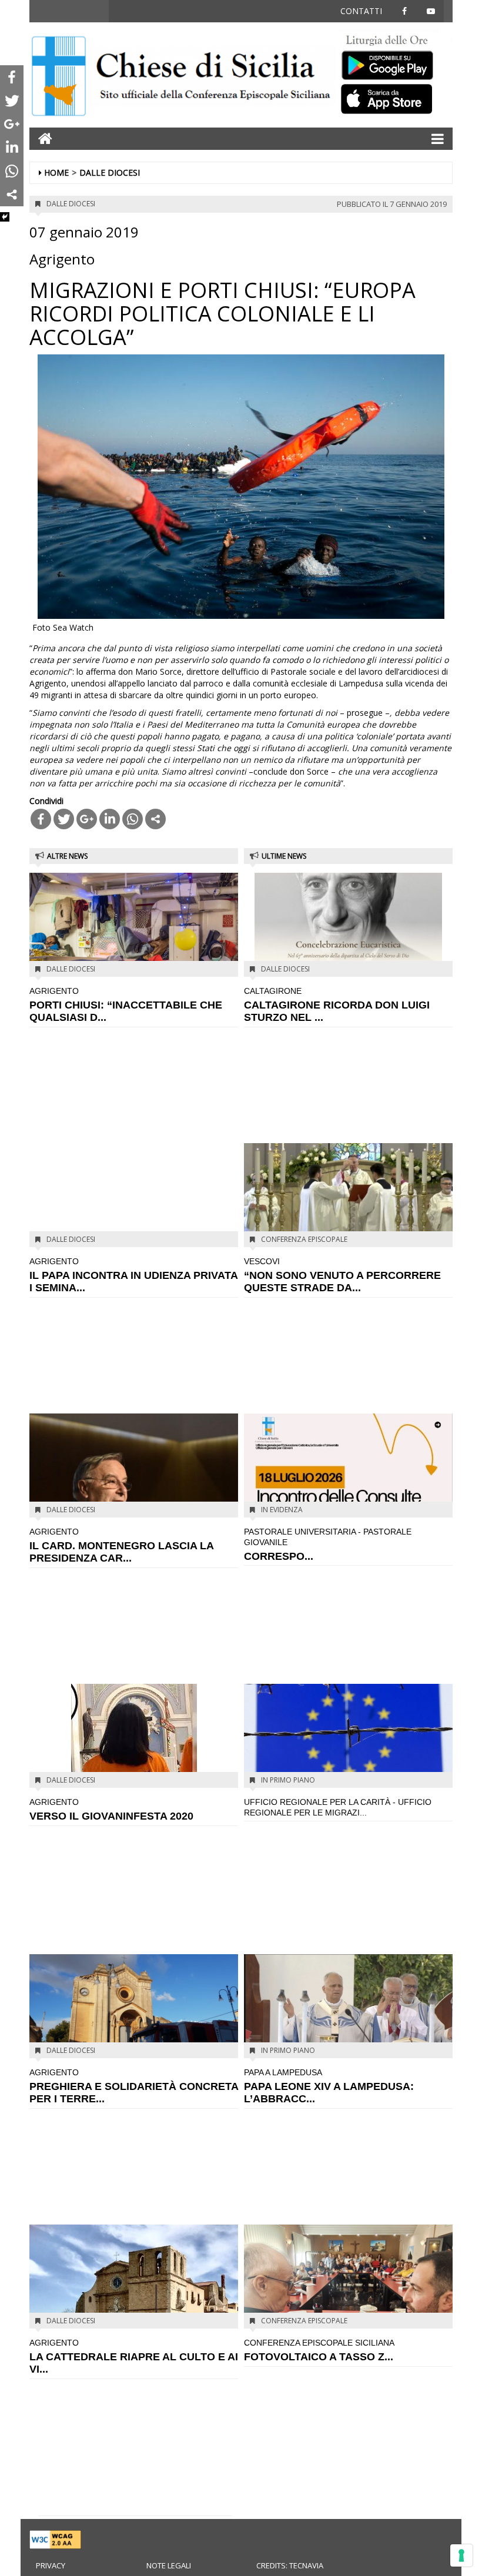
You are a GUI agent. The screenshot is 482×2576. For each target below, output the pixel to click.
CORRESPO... (328, 1544)
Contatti (361, 11)
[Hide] (5, 217)
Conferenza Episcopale (304, 1239)
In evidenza (282, 1510)
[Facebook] (41, 819)
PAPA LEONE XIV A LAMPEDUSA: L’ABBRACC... (329, 2086)
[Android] (394, 63)
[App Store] (394, 98)
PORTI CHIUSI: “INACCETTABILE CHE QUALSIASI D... (126, 1004)
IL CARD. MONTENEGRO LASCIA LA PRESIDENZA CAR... (121, 1545)
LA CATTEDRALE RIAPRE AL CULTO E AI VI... (134, 2356)
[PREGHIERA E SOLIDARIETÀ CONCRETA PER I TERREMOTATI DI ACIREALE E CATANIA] (134, 2005)
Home (56, 172)
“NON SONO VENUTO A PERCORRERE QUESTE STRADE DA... (342, 1275)
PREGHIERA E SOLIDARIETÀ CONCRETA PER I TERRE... (134, 2086)
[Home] (59, 77)
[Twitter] (64, 819)
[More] (155, 819)
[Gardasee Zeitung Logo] (212, 77)
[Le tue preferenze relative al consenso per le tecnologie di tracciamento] (461, 2555)
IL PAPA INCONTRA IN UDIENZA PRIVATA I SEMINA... (133, 1275)
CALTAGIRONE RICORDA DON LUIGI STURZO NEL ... (337, 1004)
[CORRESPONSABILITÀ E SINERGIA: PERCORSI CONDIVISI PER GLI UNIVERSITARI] (348, 1464)
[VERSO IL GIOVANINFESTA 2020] (134, 1753)
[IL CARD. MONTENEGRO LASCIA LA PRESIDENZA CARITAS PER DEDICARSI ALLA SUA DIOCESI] (134, 1481)
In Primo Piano (288, 1780)
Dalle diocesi (110, 172)
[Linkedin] (110, 819)
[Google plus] (87, 819)
